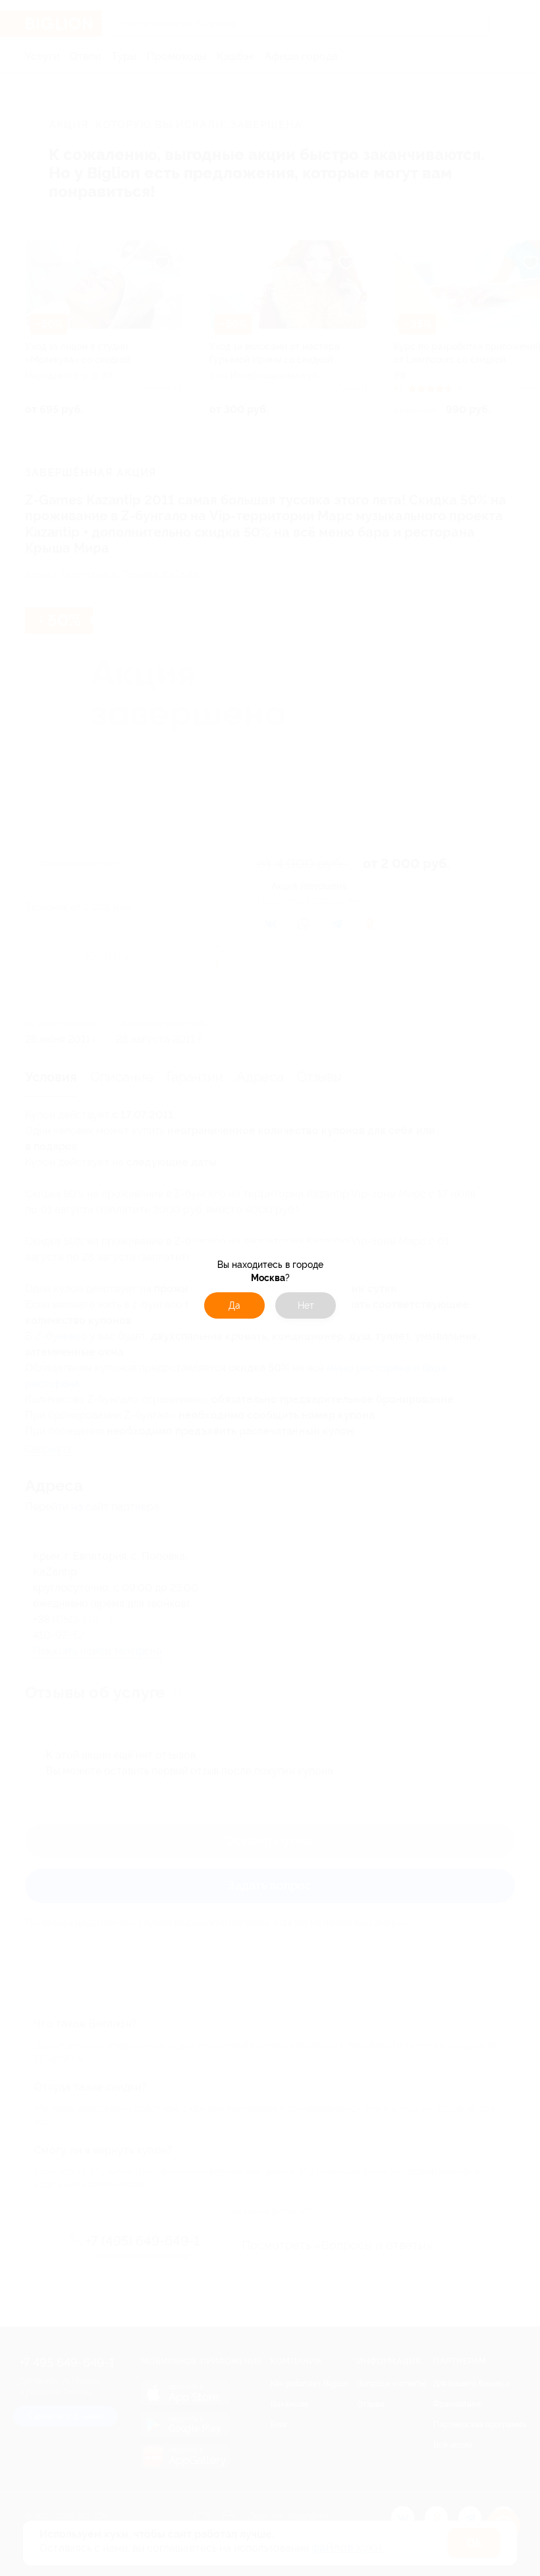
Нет (306, 1305)
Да (234, 1305)
